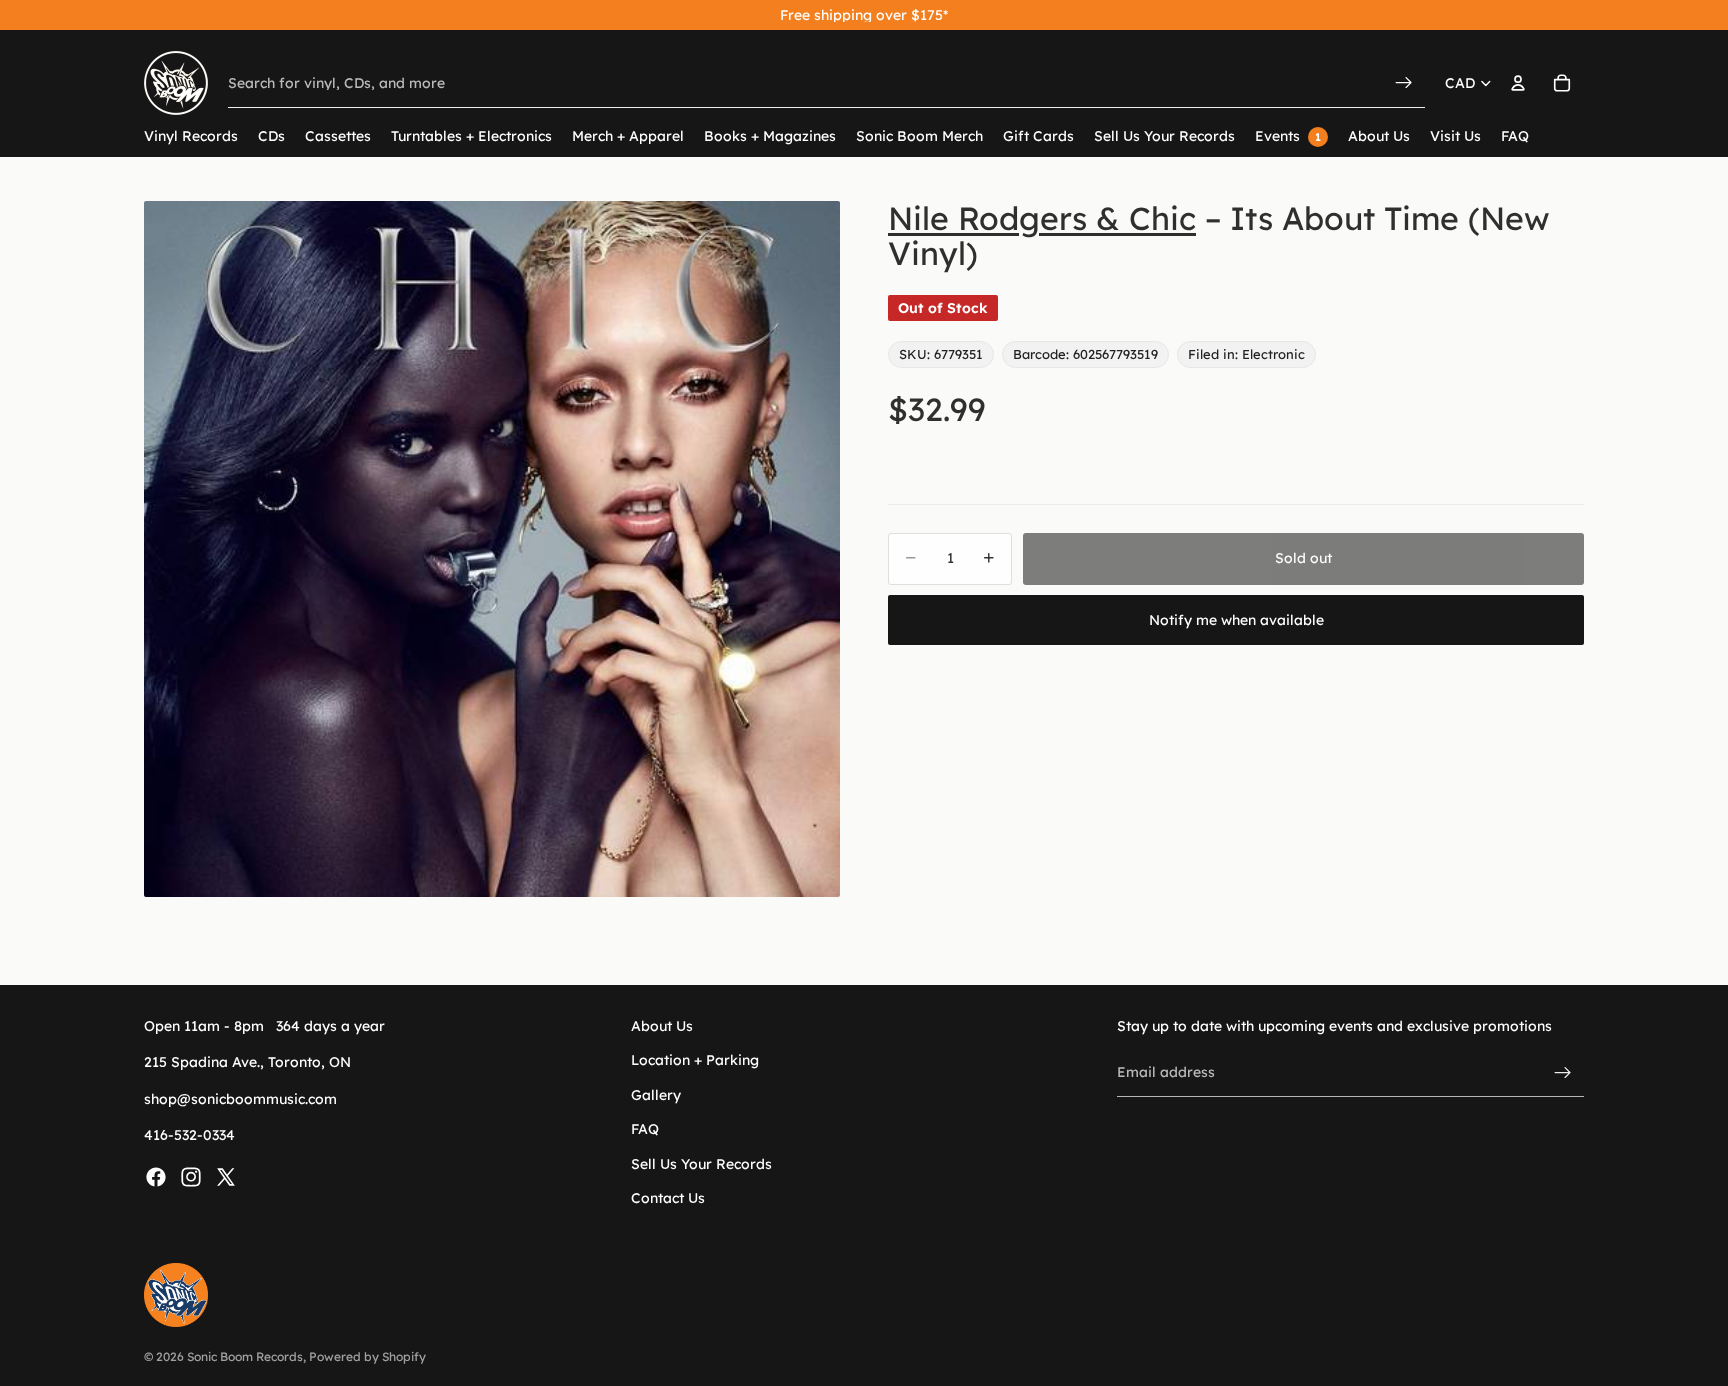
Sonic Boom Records (245, 1356)
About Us (662, 1026)
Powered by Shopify (367, 1356)
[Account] (1518, 83)
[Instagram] (191, 1176)
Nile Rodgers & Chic (1042, 218)
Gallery (656, 1094)
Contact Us (668, 1198)
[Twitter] (226, 1176)
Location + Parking (695, 1060)
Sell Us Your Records (701, 1163)
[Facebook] (156, 1176)
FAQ (645, 1129)
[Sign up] (1563, 1072)
